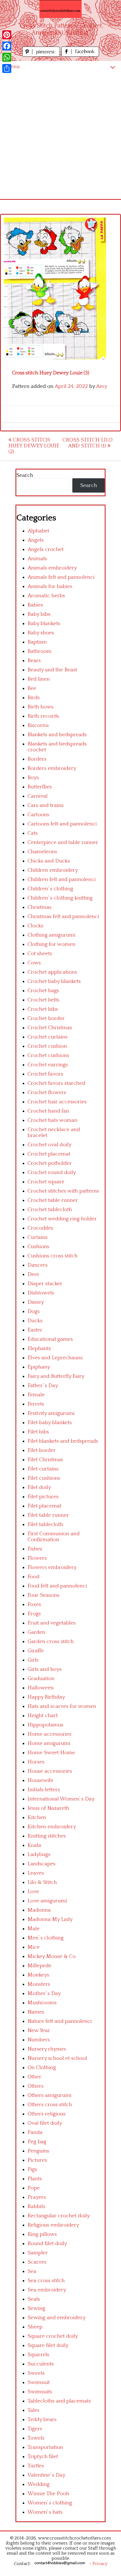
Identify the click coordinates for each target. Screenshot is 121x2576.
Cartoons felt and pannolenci (62, 824)
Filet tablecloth (45, 1524)
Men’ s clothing (46, 1938)
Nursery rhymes (47, 2049)
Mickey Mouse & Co (52, 1956)
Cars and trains (46, 805)
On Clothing (42, 2068)
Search (25, 475)
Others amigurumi (50, 2095)
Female (36, 1395)
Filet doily (39, 1487)
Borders (37, 759)
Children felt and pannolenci (62, 879)
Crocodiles (40, 1228)
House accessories (50, 1771)
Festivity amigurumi (51, 1413)
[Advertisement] (60, 136)
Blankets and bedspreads (57, 735)
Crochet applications (52, 972)
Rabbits (36, 2206)
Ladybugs (39, 1855)
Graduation (41, 1679)
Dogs (34, 1311)
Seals (34, 2299)
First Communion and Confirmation (54, 1537)
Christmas (40, 907)
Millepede (40, 1966)
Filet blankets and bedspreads (63, 1441)
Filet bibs (38, 1432)
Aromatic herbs (46, 596)
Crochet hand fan (48, 1111)
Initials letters (44, 1790)
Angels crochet (46, 549)
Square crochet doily (53, 2336)
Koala (34, 1845)
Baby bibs (39, 614)
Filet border (42, 1450)
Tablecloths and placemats (59, 2401)
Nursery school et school (57, 2058)
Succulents (41, 2364)
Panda (35, 2132)
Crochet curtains (48, 1037)
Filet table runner (48, 1515)
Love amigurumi (47, 1901)
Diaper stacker (45, 1284)
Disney (36, 1302)
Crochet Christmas (50, 1028)
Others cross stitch (50, 2105)
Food (33, 1577)
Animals (37, 559)
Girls (33, 1660)
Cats (33, 833)
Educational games (50, 1339)
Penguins (38, 2151)
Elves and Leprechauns (55, 1358)
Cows (34, 963)
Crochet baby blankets (54, 981)
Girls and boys (45, 1669)
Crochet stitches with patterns (63, 1191)
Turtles (36, 2466)
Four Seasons (43, 1595)
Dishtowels (41, 1293)
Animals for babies (50, 586)
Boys (33, 778)
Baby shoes (41, 633)
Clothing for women (51, 944)
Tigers (35, 2429)
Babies (35, 605)
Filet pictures (43, 1497)
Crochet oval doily (50, 1145)
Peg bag (37, 2142)
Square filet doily (48, 2345)
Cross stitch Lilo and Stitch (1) (88, 443)
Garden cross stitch (51, 1642)
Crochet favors (45, 1074)
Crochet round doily (52, 1173)
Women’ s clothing (50, 2503)
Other (34, 2077)
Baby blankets (44, 624)
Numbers (39, 2040)
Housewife (41, 1780)
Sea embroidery (47, 2290)
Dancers (38, 1265)
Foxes (34, 1604)
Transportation (45, 2447)
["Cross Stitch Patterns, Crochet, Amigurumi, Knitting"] (60, 9)
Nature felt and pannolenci (60, 2021)
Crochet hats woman (52, 1120)
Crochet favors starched (56, 1083)
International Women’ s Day (61, 1799)
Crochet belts (43, 1000)
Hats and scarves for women (62, 1706)
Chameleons (42, 852)
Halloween (41, 1688)
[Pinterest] (7, 35)
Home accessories (50, 1734)
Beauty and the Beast (52, 670)
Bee (32, 688)
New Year (39, 2031)
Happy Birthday (46, 1697)
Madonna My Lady (50, 1919)
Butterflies (40, 787)
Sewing (36, 2308)
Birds (34, 698)
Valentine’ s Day (46, 2475)
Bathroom (40, 651)
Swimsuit (39, 2382)
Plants (35, 2179)
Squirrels (38, 2355)
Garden (36, 1632)
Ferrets (36, 1404)
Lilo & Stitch (42, 1882)
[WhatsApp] (7, 57)
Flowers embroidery (52, 1567)
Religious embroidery (53, 2225)
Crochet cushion (47, 1046)
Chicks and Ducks (49, 861)
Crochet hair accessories (57, 1102)
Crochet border (46, 1018)
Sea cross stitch (46, 2281)
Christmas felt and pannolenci (63, 917)
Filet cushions (44, 1478)
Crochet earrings (48, 1065)
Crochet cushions (48, 1055)
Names (36, 2012)
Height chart (43, 1716)
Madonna (39, 1910)
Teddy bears (42, 2420)
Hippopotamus (45, 1725)
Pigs (32, 2169)
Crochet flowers (47, 1093)
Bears (34, 661)
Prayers (37, 2197)
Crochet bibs (43, 1009)
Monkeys (38, 1975)
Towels (36, 2438)
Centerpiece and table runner (63, 842)
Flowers (37, 1558)
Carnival (38, 796)
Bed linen (39, 679)
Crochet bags (43, 991)
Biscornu (38, 725)
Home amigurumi (49, 1743)
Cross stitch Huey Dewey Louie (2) (34, 446)
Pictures (37, 2160)
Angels (36, 540)
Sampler (38, 2253)
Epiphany (39, 1367)
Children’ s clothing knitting (60, 898)
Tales (33, 2410)
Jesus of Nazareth (48, 1808)
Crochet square (46, 1182)
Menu (13, 67)
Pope (34, 2188)
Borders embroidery (52, 768)
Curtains (38, 1237)
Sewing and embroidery (57, 2318)
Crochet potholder (50, 1163)
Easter (35, 1330)
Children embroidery (53, 870)
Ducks (35, 1321)
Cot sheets (40, 954)
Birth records (43, 716)
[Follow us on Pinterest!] (42, 55)
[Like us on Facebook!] (80, 55)
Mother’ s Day (44, 1993)
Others (36, 2086)
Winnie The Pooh (48, 2494)
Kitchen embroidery (52, 1827)
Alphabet (38, 531)
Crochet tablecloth (50, 1210)
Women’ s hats (45, 2512)
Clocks (35, 926)
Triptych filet (43, 2457)
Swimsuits (40, 2392)
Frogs (34, 1614)
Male (34, 1929)
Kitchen (37, 1817)
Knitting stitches (47, 1836)
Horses (36, 1762)
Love (33, 1892)
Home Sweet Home (51, 1753)
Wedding (39, 2484)
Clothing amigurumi (51, 935)
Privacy (100, 2564)
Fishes (35, 1549)
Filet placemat (44, 1506)
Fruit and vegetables (52, 1623)
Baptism (37, 642)
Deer (33, 1274)
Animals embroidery (52, 568)
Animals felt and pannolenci (61, 577)
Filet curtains (43, 1469)
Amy (102, 386)
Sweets (36, 2373)
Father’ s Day (43, 1386)
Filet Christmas (45, 1460)
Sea (32, 2271)
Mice (34, 1947)
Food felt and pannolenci (57, 1586)
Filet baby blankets (50, 1423)
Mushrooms (42, 2003)
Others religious (47, 2114)
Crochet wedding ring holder (62, 1219)
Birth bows (41, 707)
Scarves (37, 2262)
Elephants (39, 1348)
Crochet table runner (53, 1200)
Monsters (39, 1984)
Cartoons (38, 815)
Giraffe (36, 1651)
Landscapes (42, 1864)
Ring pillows (42, 2234)
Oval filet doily (45, 2123)
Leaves (36, 1873)
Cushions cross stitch (53, 1256)
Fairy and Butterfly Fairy (56, 1376)
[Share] (7, 68)
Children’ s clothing (50, 889)
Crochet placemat (49, 1154)
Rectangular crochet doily (59, 2216)
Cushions (38, 1247)
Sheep (35, 2327)
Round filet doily (47, 2244)
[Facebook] (7, 46)
